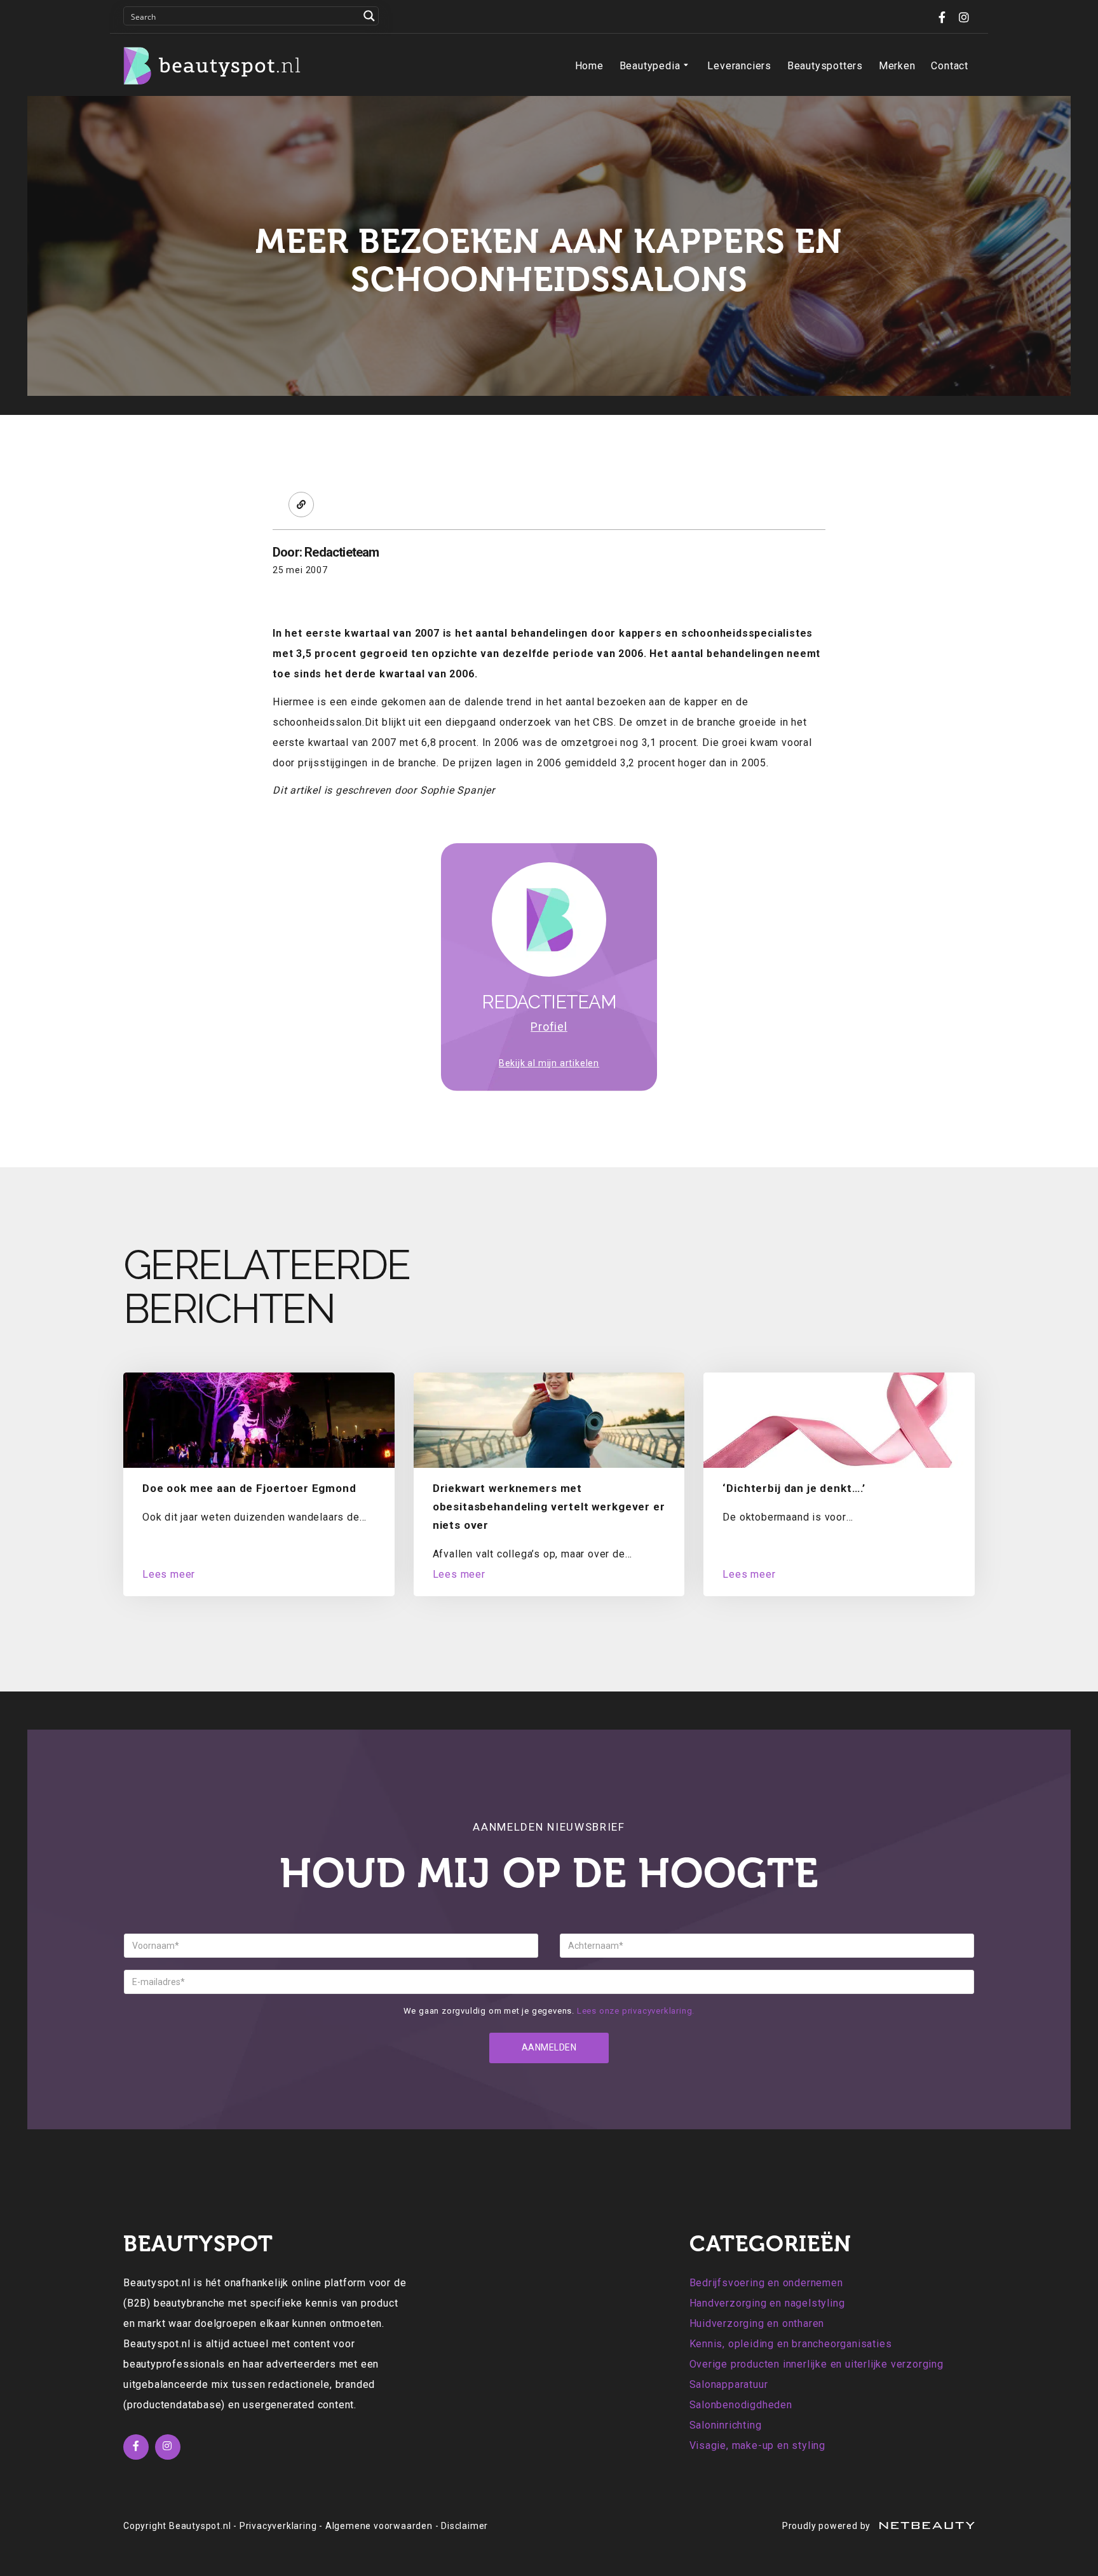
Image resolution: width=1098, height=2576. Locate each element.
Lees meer (169, 1574)
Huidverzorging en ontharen (757, 2323)
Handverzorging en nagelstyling (767, 2303)
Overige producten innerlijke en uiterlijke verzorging (817, 2364)
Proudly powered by (828, 2526)
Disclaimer (464, 2526)
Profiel (549, 1027)
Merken (897, 66)
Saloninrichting (726, 2425)
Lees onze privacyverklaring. (636, 2011)
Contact (950, 66)
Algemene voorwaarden (379, 2526)
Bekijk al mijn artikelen (549, 1063)
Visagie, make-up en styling (758, 2445)
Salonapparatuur (729, 2384)
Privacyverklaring (278, 2526)
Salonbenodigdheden (741, 2405)
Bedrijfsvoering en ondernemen (766, 2283)
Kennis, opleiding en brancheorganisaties (791, 2344)
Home (589, 66)
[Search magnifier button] (369, 16)
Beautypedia (650, 66)
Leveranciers (739, 66)
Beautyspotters (825, 66)
